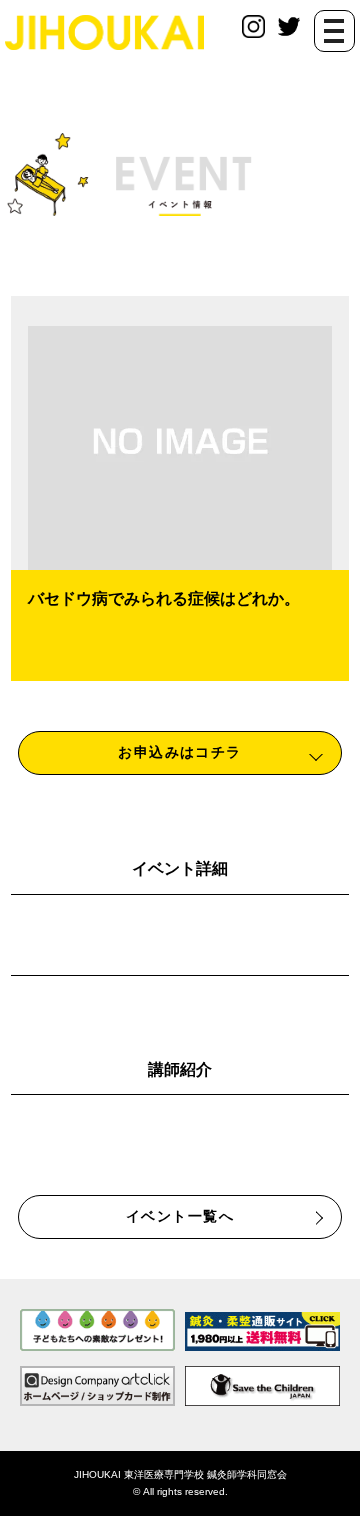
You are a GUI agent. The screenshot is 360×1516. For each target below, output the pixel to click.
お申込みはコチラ (180, 752)
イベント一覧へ (180, 1216)
